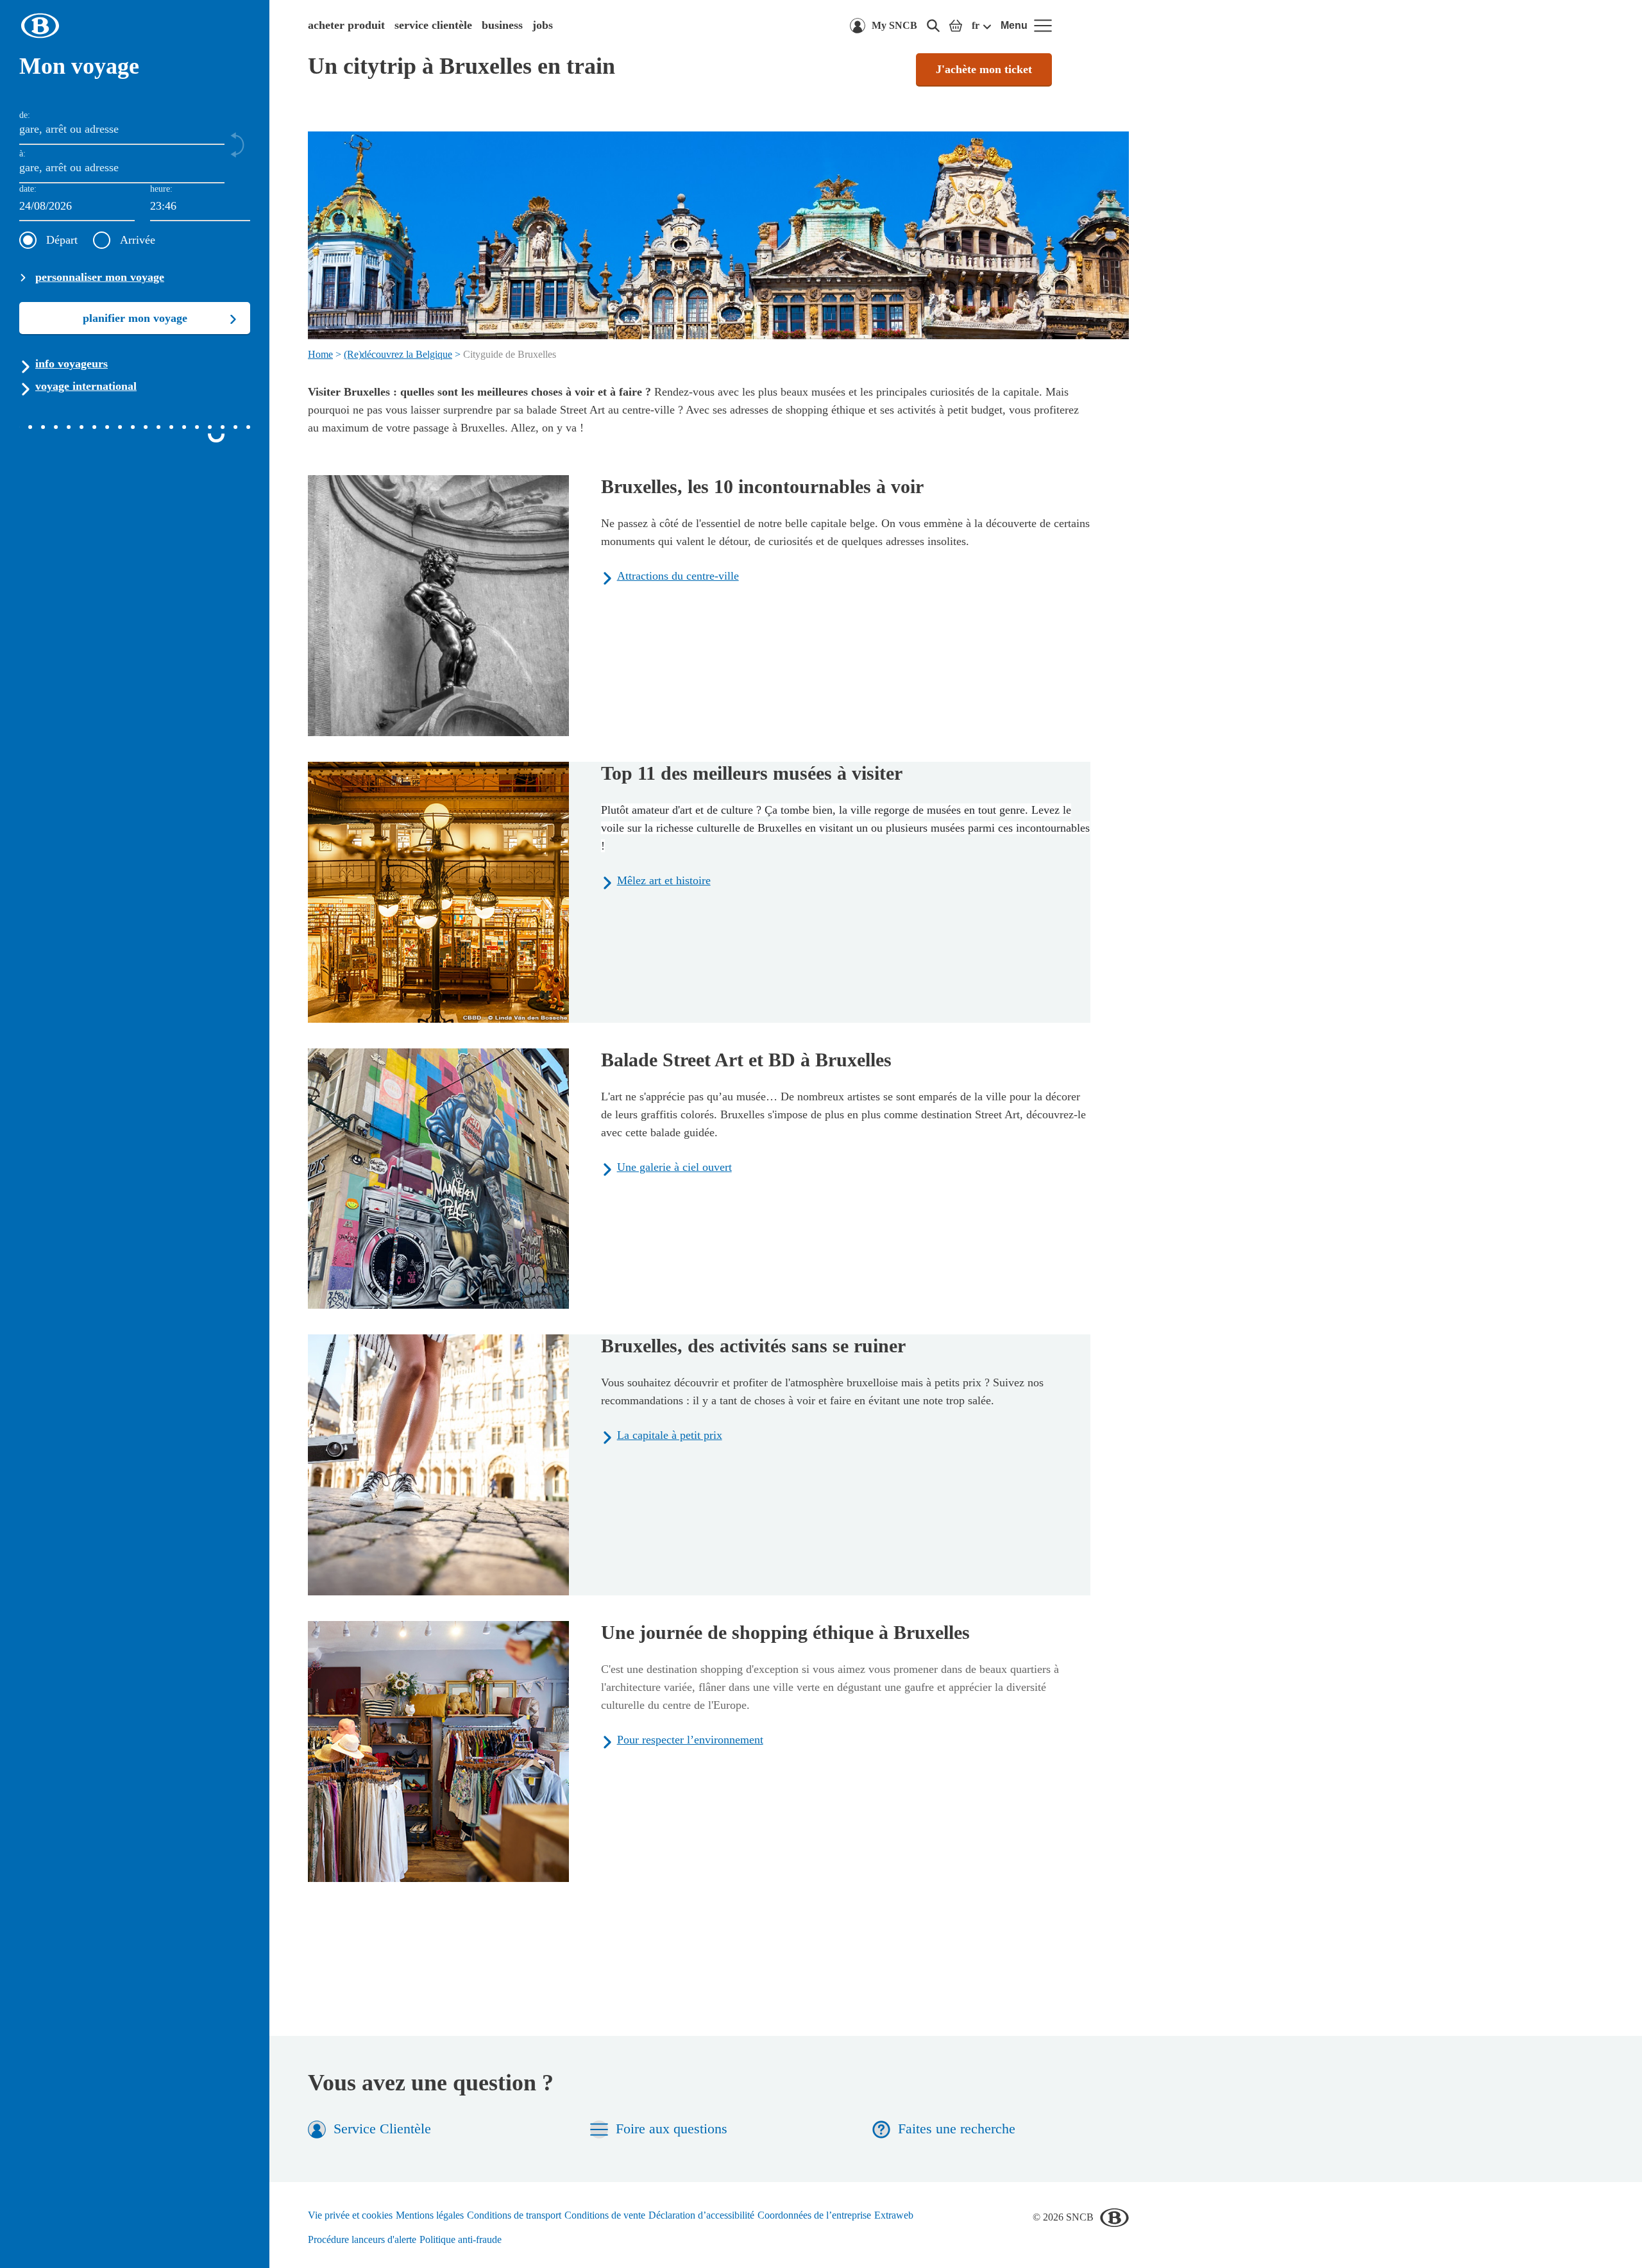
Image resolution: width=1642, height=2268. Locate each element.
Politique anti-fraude (461, 2239)
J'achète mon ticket (984, 69)
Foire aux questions (672, 2129)
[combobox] (200, 207)
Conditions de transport (514, 2215)
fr (976, 25)
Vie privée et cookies (350, 2215)
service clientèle (433, 25)
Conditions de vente (605, 2215)
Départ (62, 240)
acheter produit (346, 25)
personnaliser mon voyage (100, 277)
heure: (161, 189)
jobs (543, 25)
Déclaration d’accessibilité (701, 2215)
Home (320, 354)
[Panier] (956, 26)
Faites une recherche (957, 2129)
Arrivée (138, 240)
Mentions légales (430, 2215)
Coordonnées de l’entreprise (814, 2215)
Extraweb (894, 2215)
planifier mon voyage (135, 318)
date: (28, 189)
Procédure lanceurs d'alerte (362, 2239)
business (502, 25)
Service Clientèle (382, 2129)
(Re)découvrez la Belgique (398, 354)
